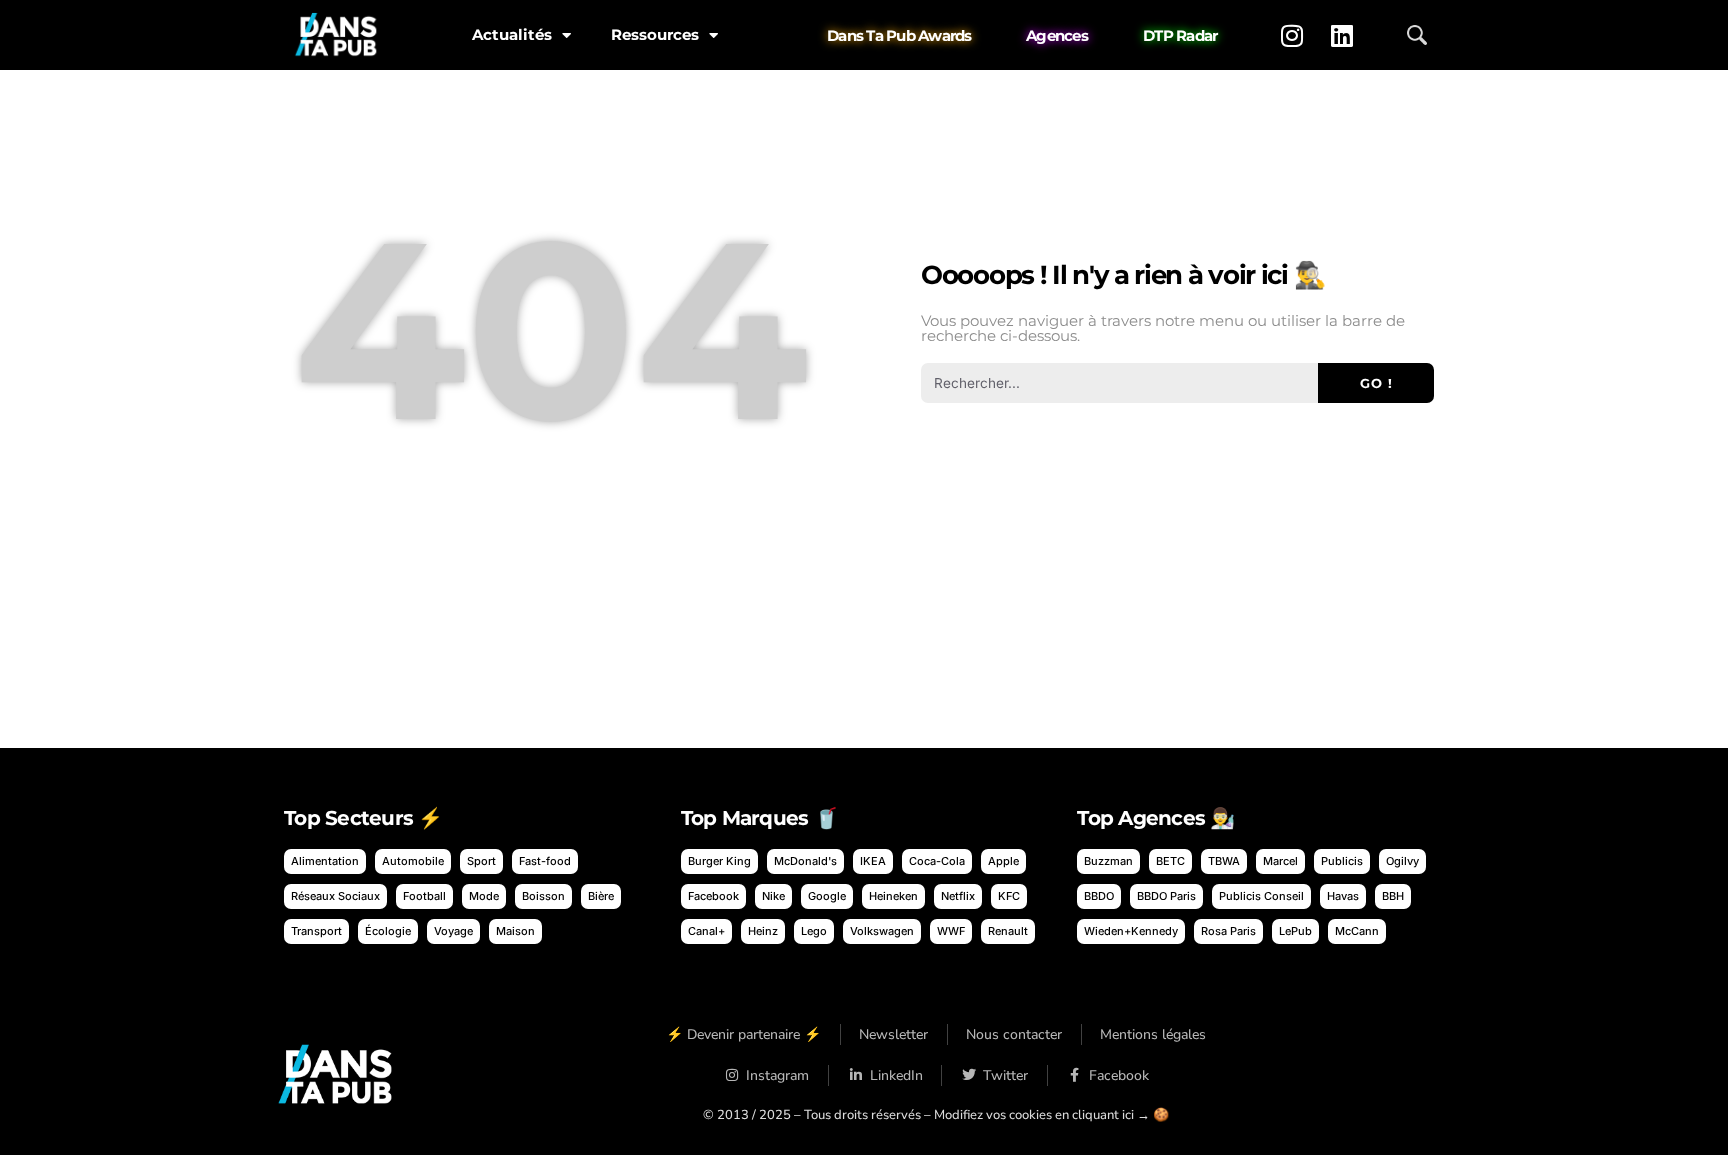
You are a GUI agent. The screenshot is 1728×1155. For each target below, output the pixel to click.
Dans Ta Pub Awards (899, 35)
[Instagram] (1292, 35)
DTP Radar (1180, 35)
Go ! (1376, 383)
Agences (1057, 35)
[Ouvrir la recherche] (1417, 35)
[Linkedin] (1342, 35)
